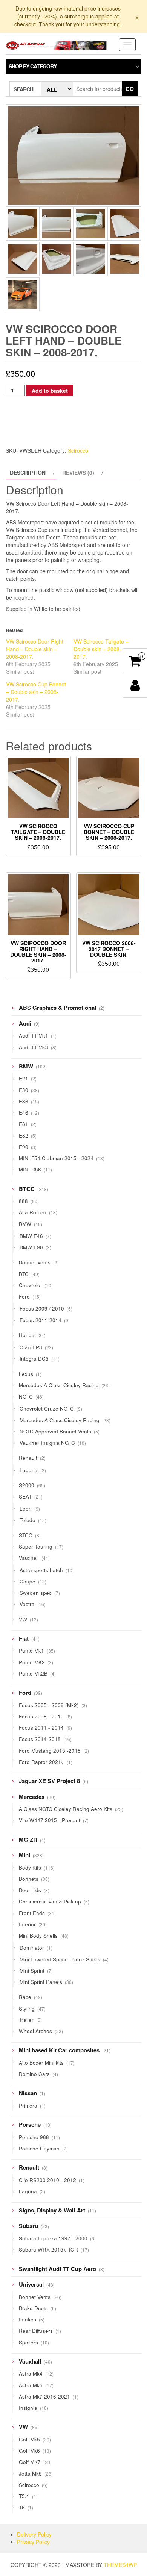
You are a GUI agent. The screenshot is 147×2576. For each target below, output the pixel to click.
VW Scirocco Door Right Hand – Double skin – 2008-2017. (35, 649)
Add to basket (50, 391)
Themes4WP (120, 2565)
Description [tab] (28, 473)
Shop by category (33, 66)
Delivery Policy (34, 2534)
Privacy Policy (33, 2542)
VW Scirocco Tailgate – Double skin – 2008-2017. (101, 649)
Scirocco (78, 450)
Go (130, 89)
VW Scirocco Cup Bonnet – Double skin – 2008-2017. (36, 692)
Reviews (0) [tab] (78, 473)
